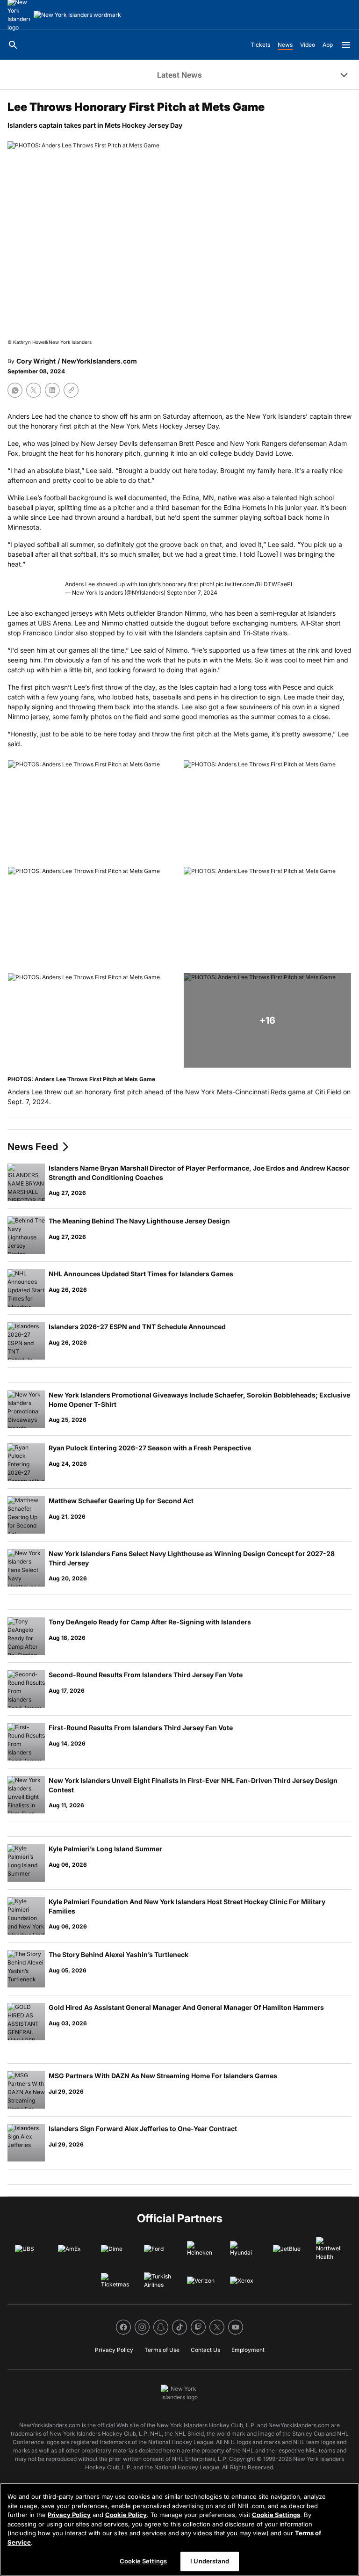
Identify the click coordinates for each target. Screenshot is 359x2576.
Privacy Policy (69, 2515)
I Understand (210, 2561)
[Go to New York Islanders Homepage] (77, 15)
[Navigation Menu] (346, 45)
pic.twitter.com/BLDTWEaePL (255, 584)
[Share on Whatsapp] (15, 390)
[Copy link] (71, 390)
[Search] (13, 45)
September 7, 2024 (192, 593)
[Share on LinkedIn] (52, 390)
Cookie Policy (126, 2515)
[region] (179, 2529)
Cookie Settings (276, 2515)
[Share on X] (34, 390)
